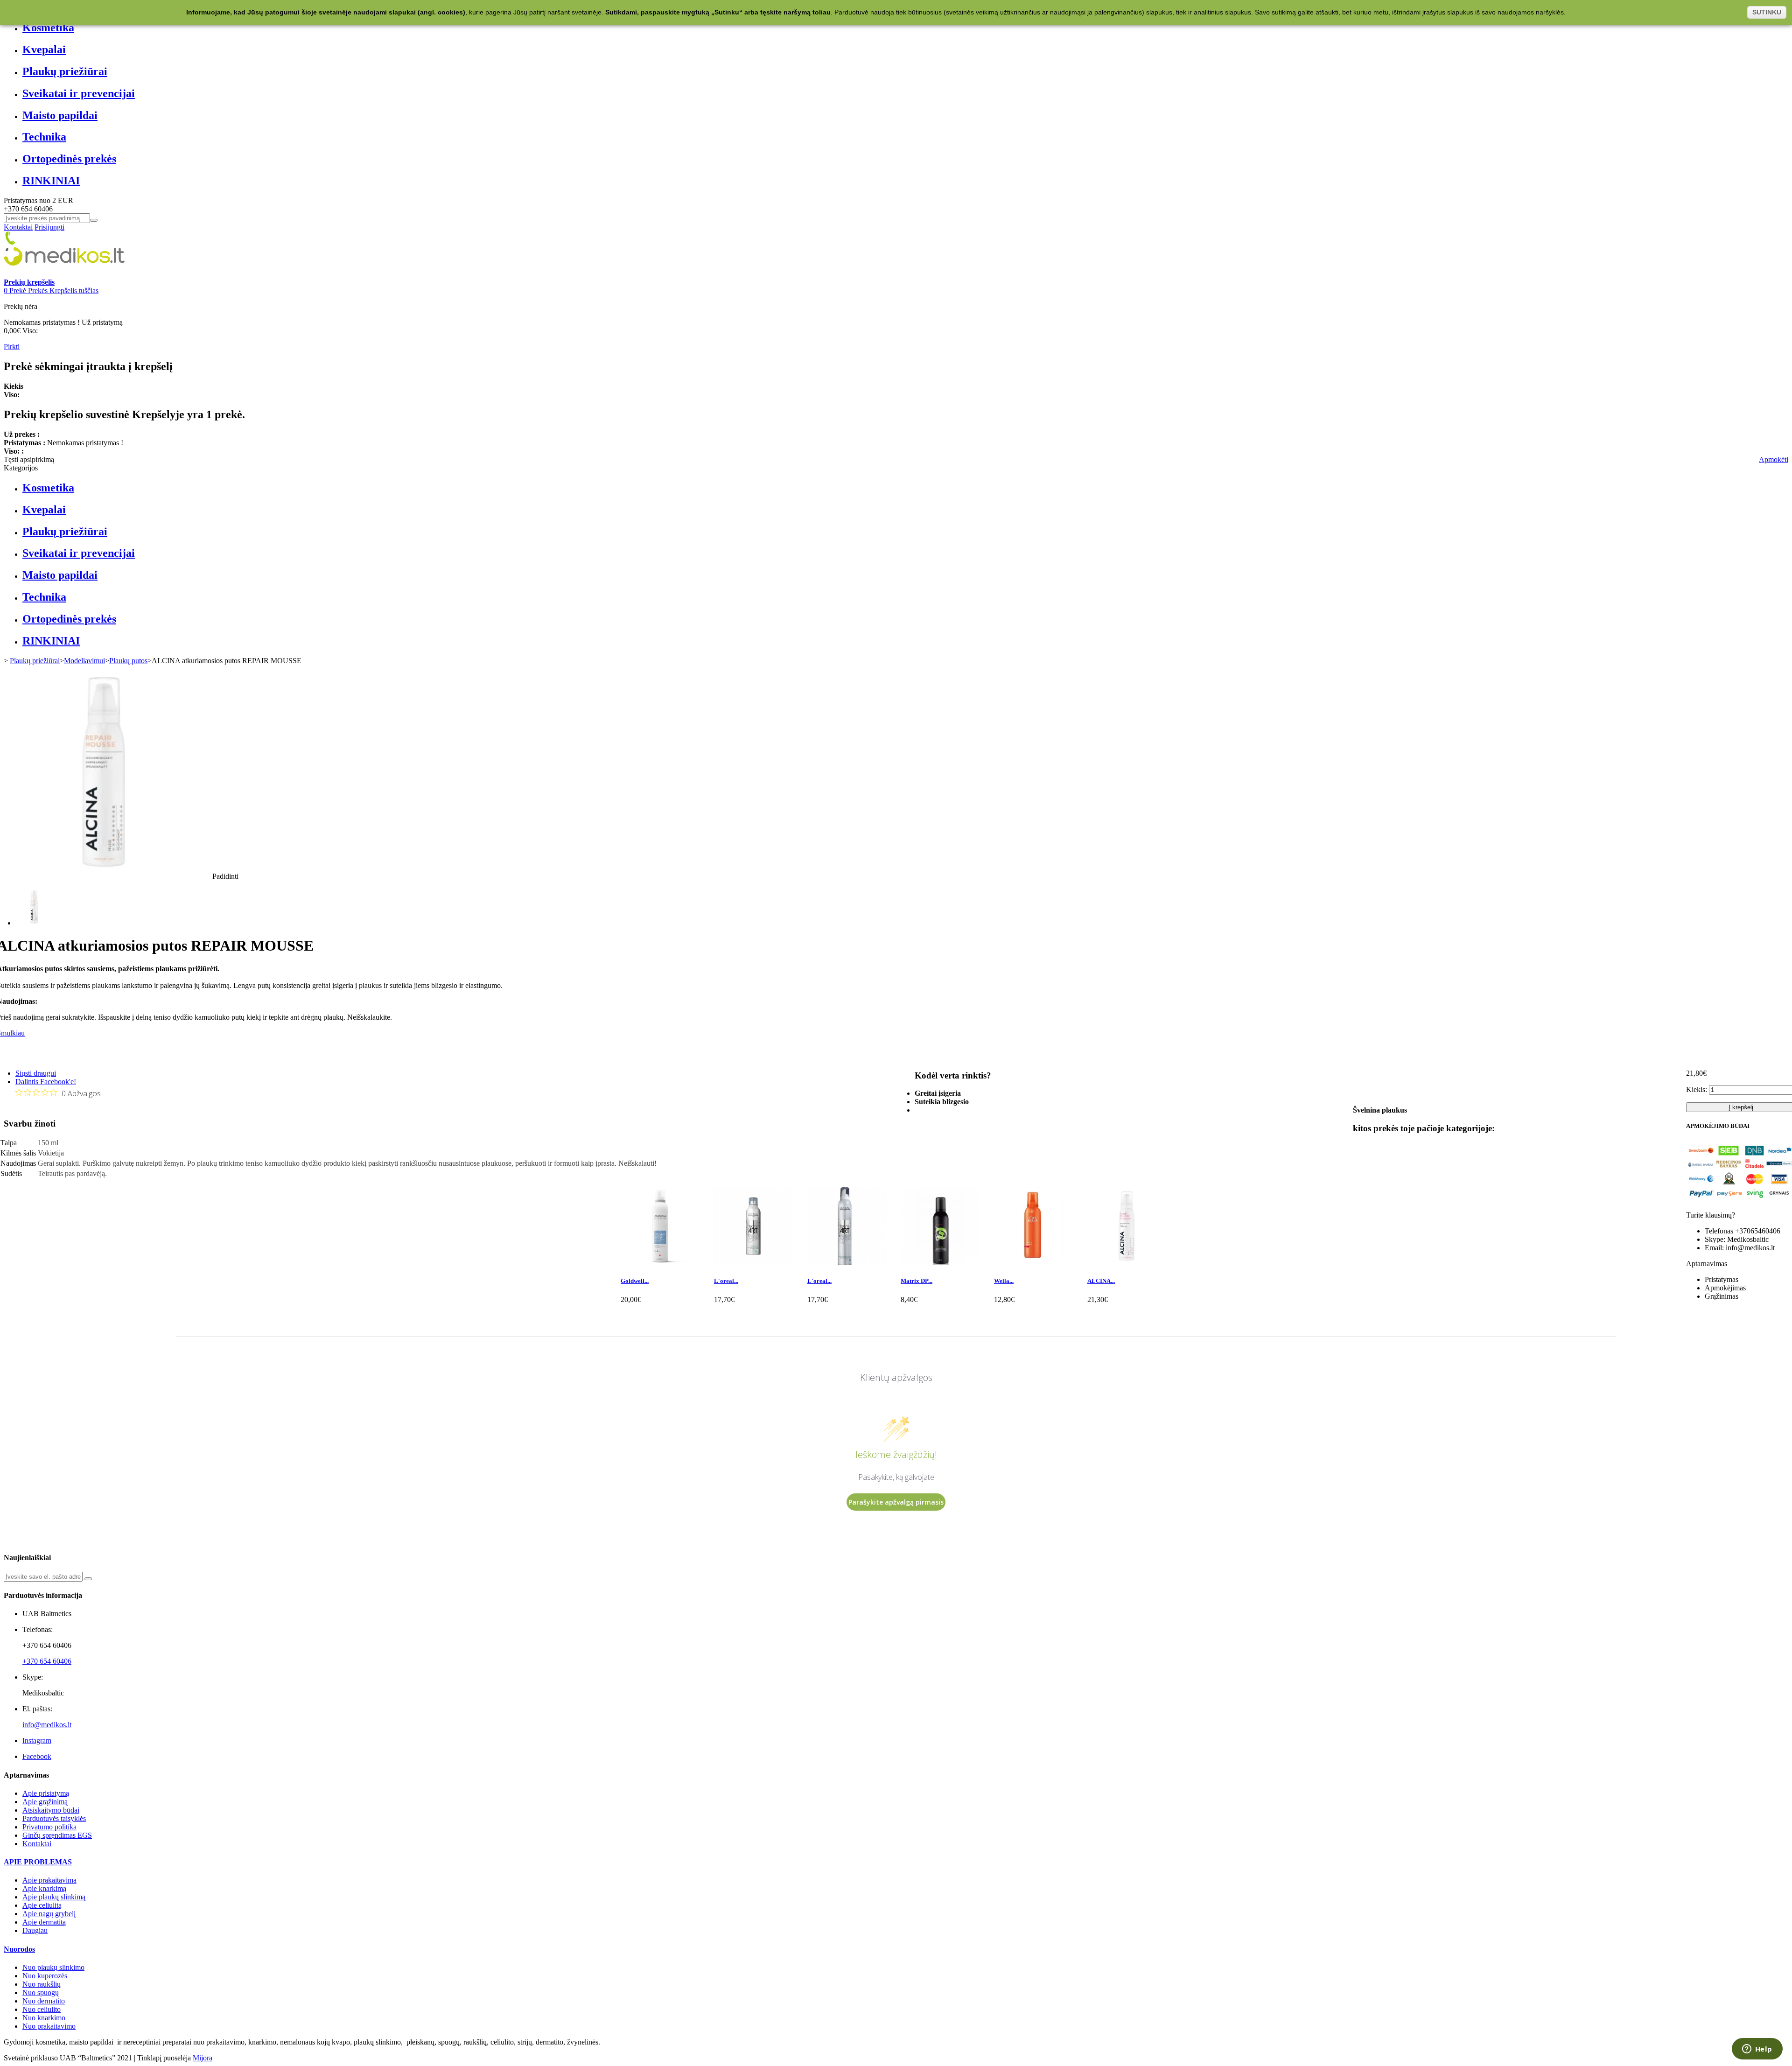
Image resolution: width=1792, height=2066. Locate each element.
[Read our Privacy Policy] (1050, 1115)
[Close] (1053, 920)
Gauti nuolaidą (1007, 1053)
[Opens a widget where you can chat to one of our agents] (1757, 2050)
